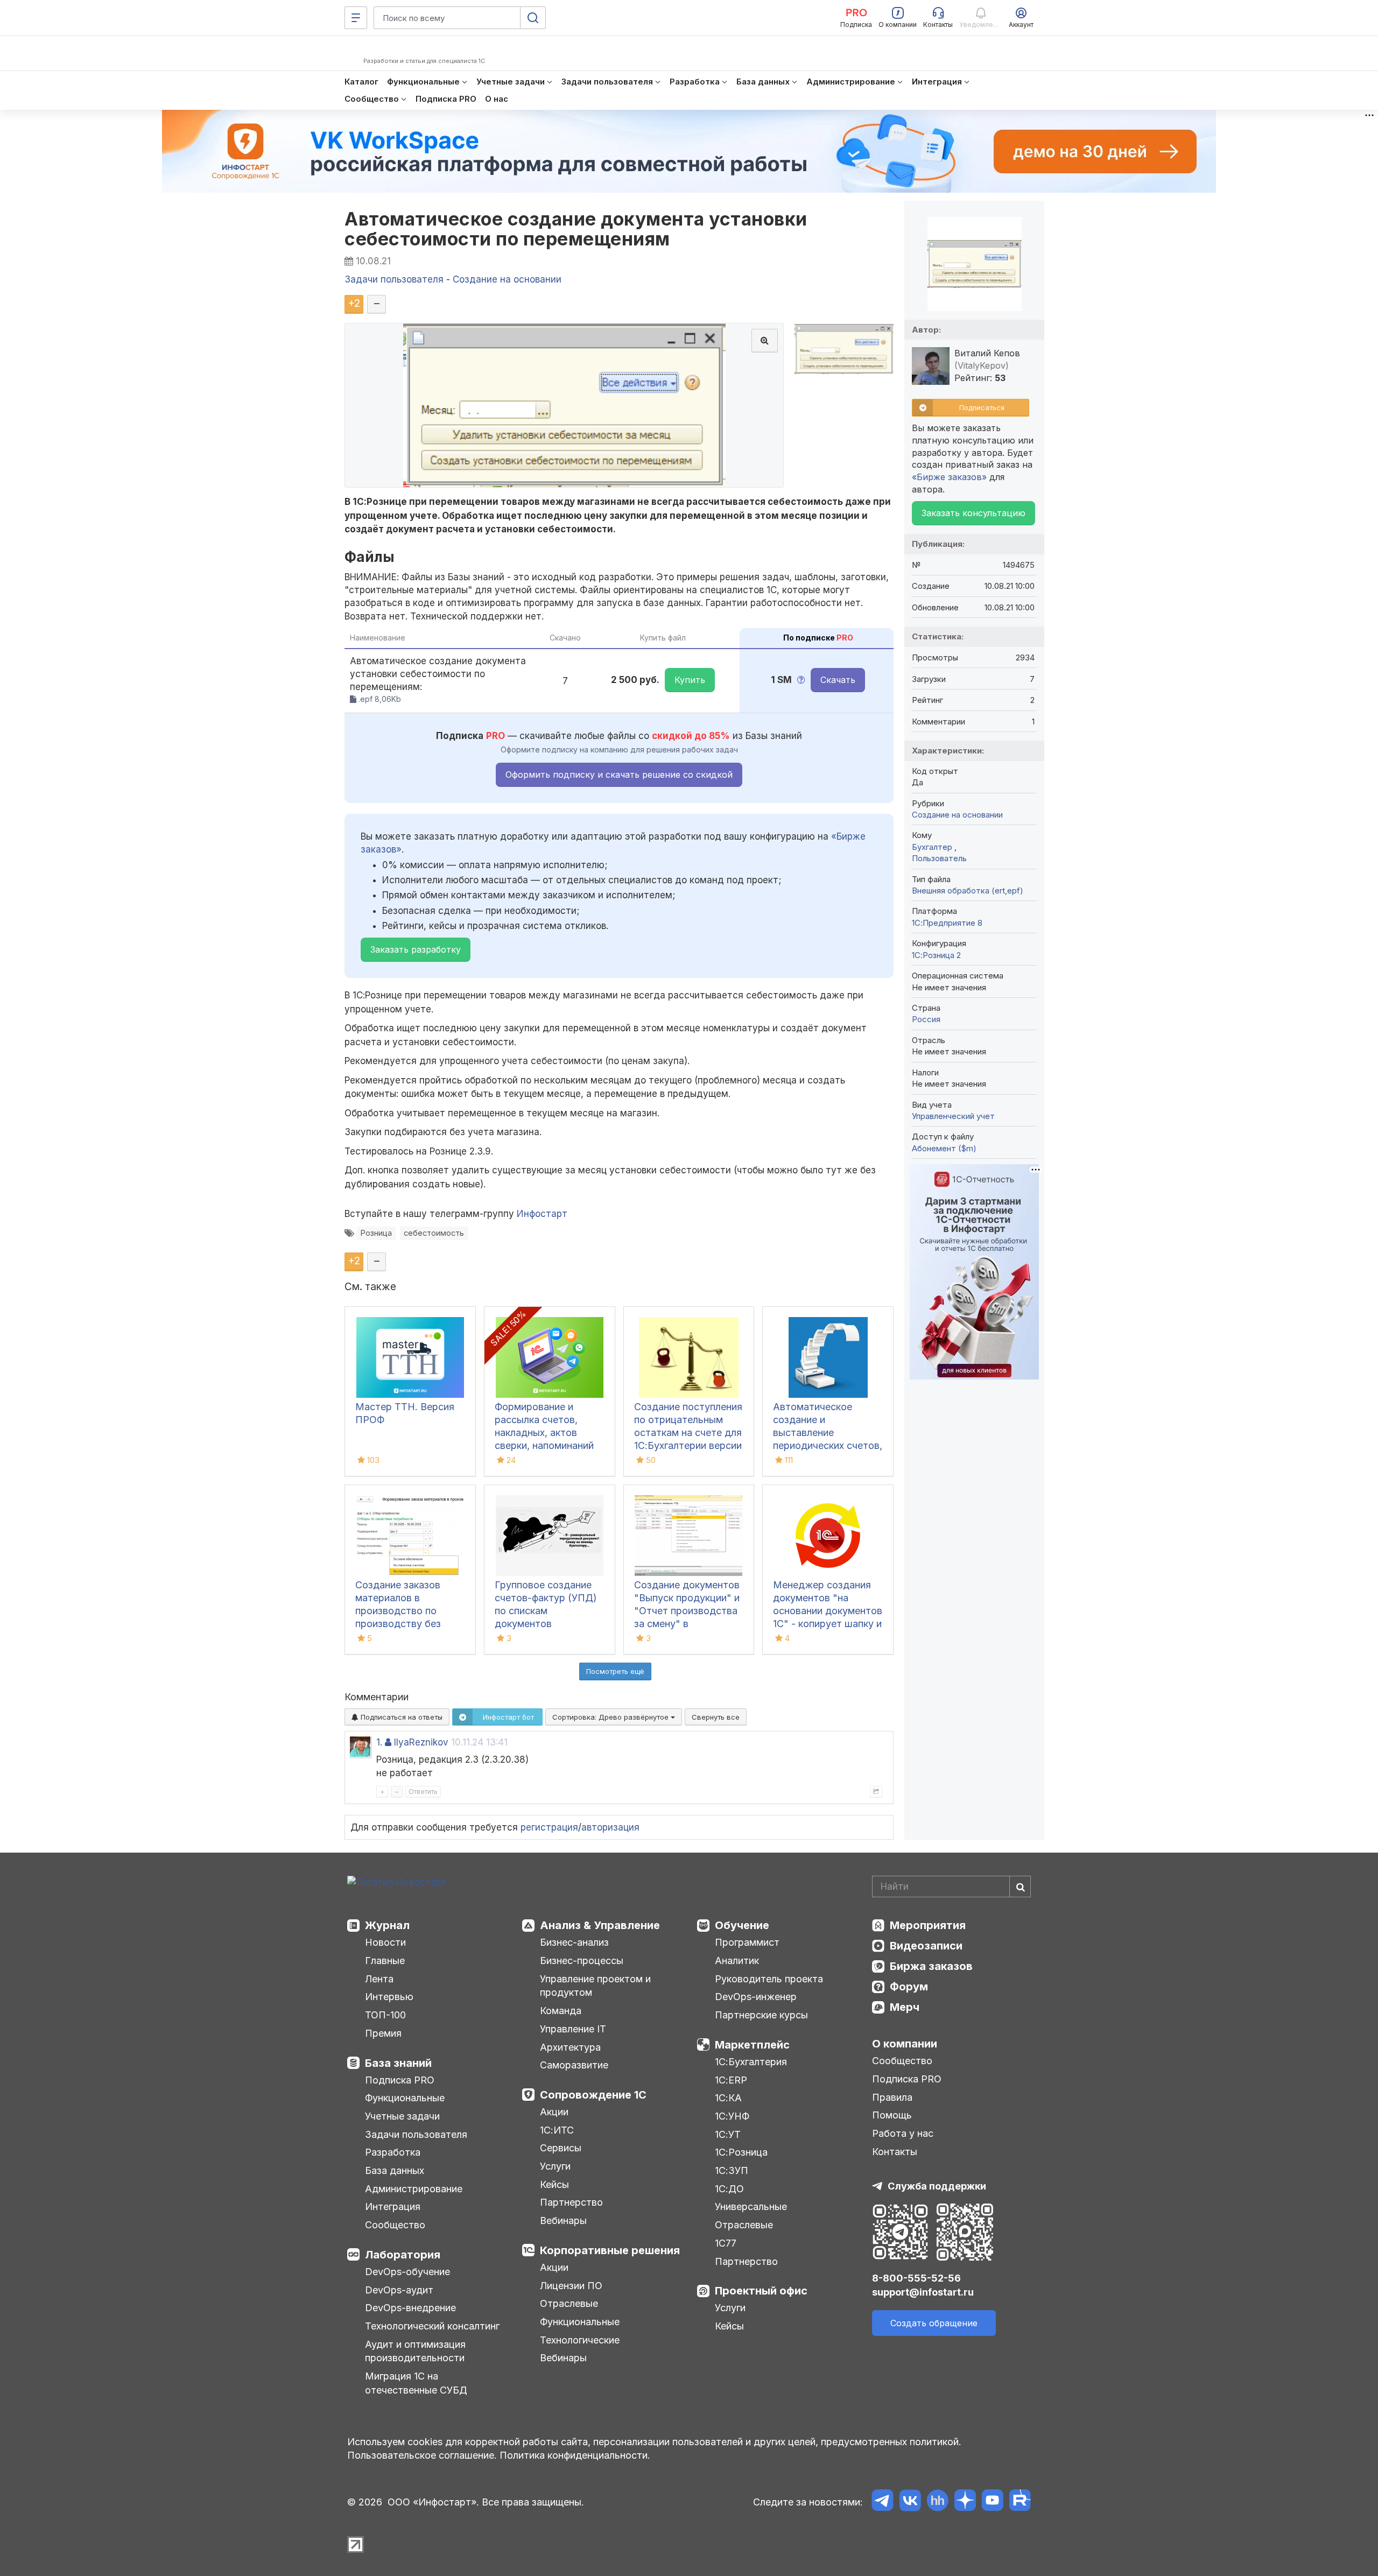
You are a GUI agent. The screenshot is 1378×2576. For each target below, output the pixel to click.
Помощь (892, 2115)
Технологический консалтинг (432, 2326)
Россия (926, 1019)
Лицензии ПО (571, 2286)
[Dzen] (965, 2502)
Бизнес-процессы (582, 1961)
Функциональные (405, 2098)
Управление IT (573, 2029)
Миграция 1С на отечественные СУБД (416, 2383)
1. (379, 1742)
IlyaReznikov (421, 1742)
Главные (385, 1961)
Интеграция (393, 2207)
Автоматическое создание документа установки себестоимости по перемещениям (576, 229)
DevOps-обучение (407, 2272)
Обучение (742, 1925)
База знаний (398, 2063)
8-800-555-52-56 (916, 2278)
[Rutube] (1020, 2502)
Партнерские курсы (761, 2015)
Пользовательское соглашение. (422, 2455)
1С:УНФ (732, 2116)
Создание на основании (957, 815)
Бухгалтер (933, 847)
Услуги (555, 2166)
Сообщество (395, 2225)
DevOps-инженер (756, 1997)
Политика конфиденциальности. (575, 2455)
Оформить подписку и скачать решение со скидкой (619, 775)
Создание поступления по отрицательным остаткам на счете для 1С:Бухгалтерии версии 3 (688, 1433)
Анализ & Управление (600, 1925)
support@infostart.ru (923, 2292)
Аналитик (737, 1961)
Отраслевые (569, 2303)
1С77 (726, 2243)
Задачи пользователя (416, 2134)
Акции (554, 2112)
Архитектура (570, 2047)
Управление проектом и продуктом (595, 1986)
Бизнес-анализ (574, 1942)
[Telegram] (883, 2502)
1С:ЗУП (732, 2170)
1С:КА (728, 2098)
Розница (376, 1233)
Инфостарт (542, 1214)
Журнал (387, 1925)
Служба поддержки (937, 2186)
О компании (905, 2044)
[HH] (937, 2502)
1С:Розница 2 (936, 955)
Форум (909, 1987)
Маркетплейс (752, 2045)
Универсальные (751, 2207)
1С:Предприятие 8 (947, 923)
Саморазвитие (574, 2065)
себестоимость (434, 1233)
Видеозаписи (926, 1946)
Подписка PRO (400, 2080)
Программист (747, 1942)
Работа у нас (903, 2133)
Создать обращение (934, 2323)
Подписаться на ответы (400, 1717)
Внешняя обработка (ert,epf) (968, 891)
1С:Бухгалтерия (751, 2062)
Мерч (905, 2007)
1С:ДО (729, 2189)
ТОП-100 (385, 2015)
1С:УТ (728, 2134)
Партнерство (571, 2202)
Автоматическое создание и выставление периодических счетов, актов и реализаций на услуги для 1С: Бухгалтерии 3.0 (828, 1445)
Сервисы (561, 2148)
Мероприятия (928, 1925)
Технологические (580, 2340)
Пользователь (939, 858)
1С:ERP (731, 2080)
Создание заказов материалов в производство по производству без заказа (398, 1611)
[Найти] (1020, 1887)
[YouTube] (992, 2502)
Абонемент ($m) (944, 1148)
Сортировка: (611, 1717)
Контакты (895, 2152)
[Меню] (356, 18)
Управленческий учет (953, 1116)
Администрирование (414, 2189)
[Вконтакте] (910, 2502)
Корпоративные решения (610, 2250)
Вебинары (563, 2220)
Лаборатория (403, 2255)
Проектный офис (761, 2291)
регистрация (549, 1827)
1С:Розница (741, 2152)
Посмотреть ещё (615, 1671)
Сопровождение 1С (593, 2095)
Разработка (393, 2152)
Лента (379, 1979)
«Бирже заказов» (949, 477)
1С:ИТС (557, 2130)
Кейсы (554, 2184)
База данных (395, 2170)
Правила (892, 2097)
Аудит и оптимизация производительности (415, 2351)
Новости (385, 1942)
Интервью (389, 1997)
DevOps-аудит (399, 2290)
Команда (561, 2011)
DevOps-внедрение (410, 2308)
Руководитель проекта (769, 1979)
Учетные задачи (402, 2116)
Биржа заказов (931, 1966)
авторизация (610, 1827)
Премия (383, 2033)
